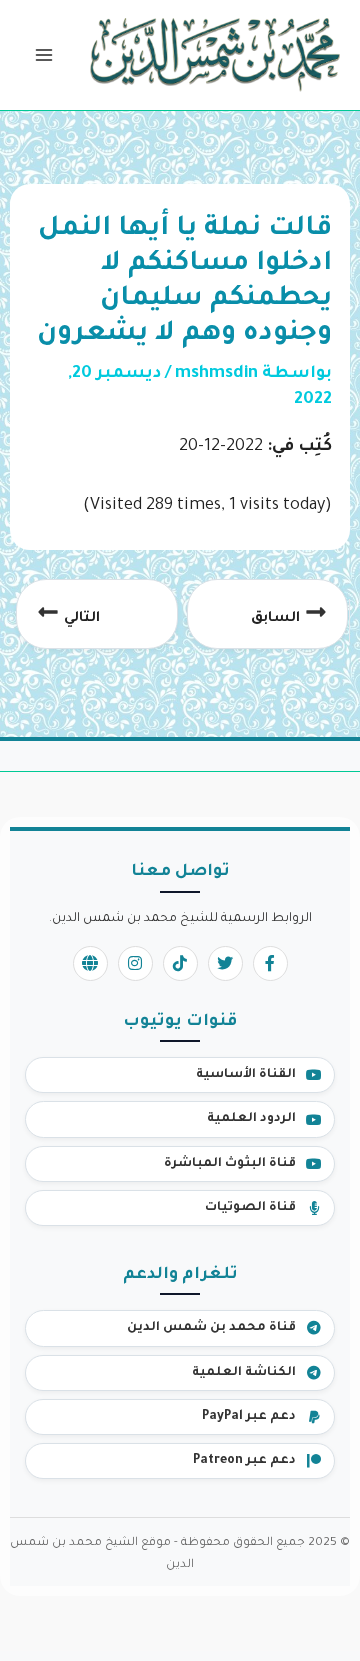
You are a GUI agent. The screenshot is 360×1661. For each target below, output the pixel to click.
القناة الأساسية (246, 1075)
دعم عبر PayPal (249, 1417)
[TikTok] (180, 963)
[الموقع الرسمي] (90, 963)
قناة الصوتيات (250, 1208)
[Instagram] (135, 963)
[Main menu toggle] (43, 55)
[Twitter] (225, 963)
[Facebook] (270, 963)
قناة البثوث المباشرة (230, 1164)
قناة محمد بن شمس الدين (211, 1328)
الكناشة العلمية (244, 1373)
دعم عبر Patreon (244, 1461)
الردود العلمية (251, 1119)
